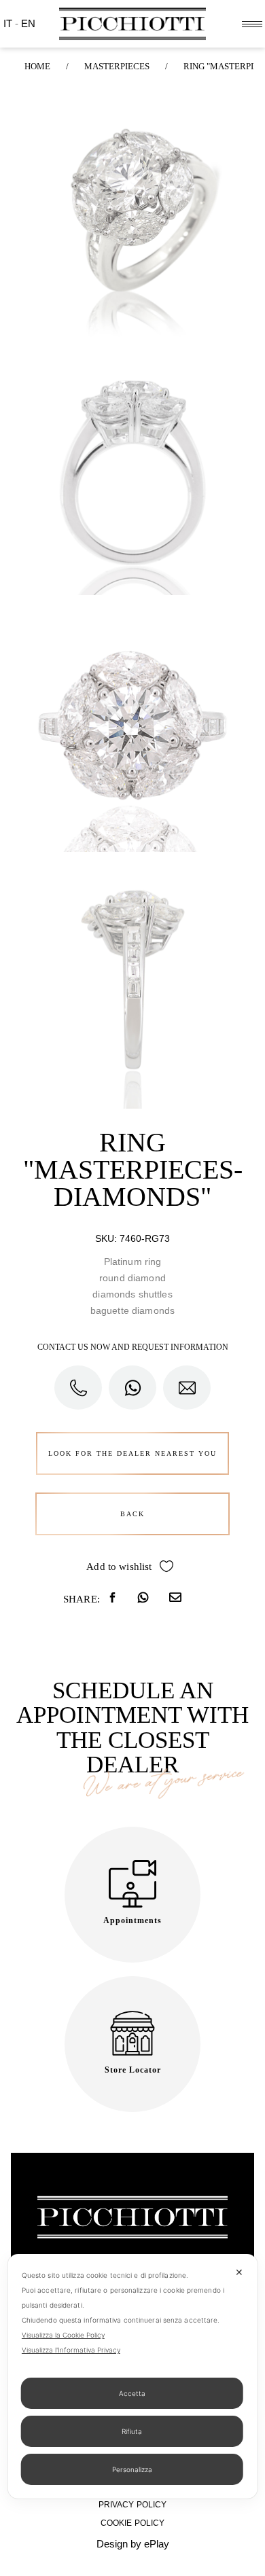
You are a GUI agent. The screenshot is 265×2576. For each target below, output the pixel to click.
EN (28, 23)
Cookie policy (133, 2523)
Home (37, 66)
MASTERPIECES (117, 66)
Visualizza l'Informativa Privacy (71, 2350)
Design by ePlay (133, 2544)
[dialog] (133, 2376)
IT (9, 23)
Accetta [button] (132, 2393)
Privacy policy (133, 2505)
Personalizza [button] (132, 2469)
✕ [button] (239, 2272)
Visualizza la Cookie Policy (63, 2335)
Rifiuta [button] (132, 2431)
